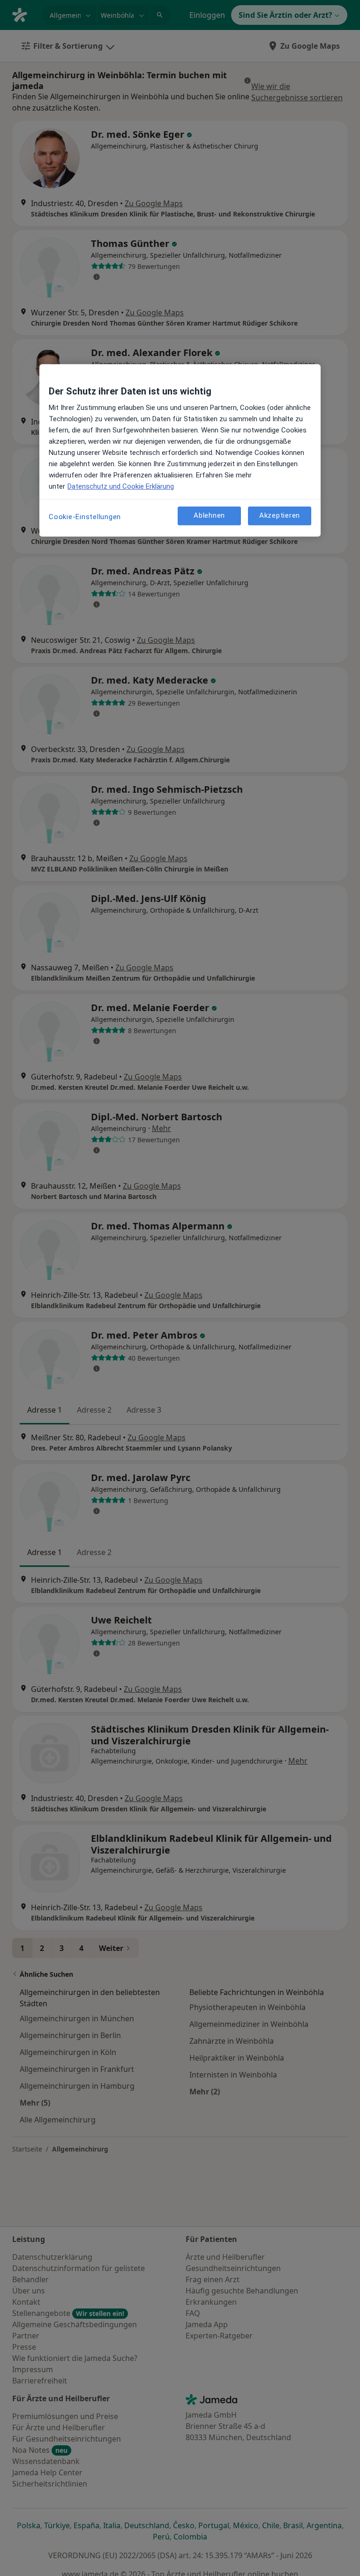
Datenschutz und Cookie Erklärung (121, 486)
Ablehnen (209, 515)
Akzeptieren (280, 515)
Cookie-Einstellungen (85, 517)
